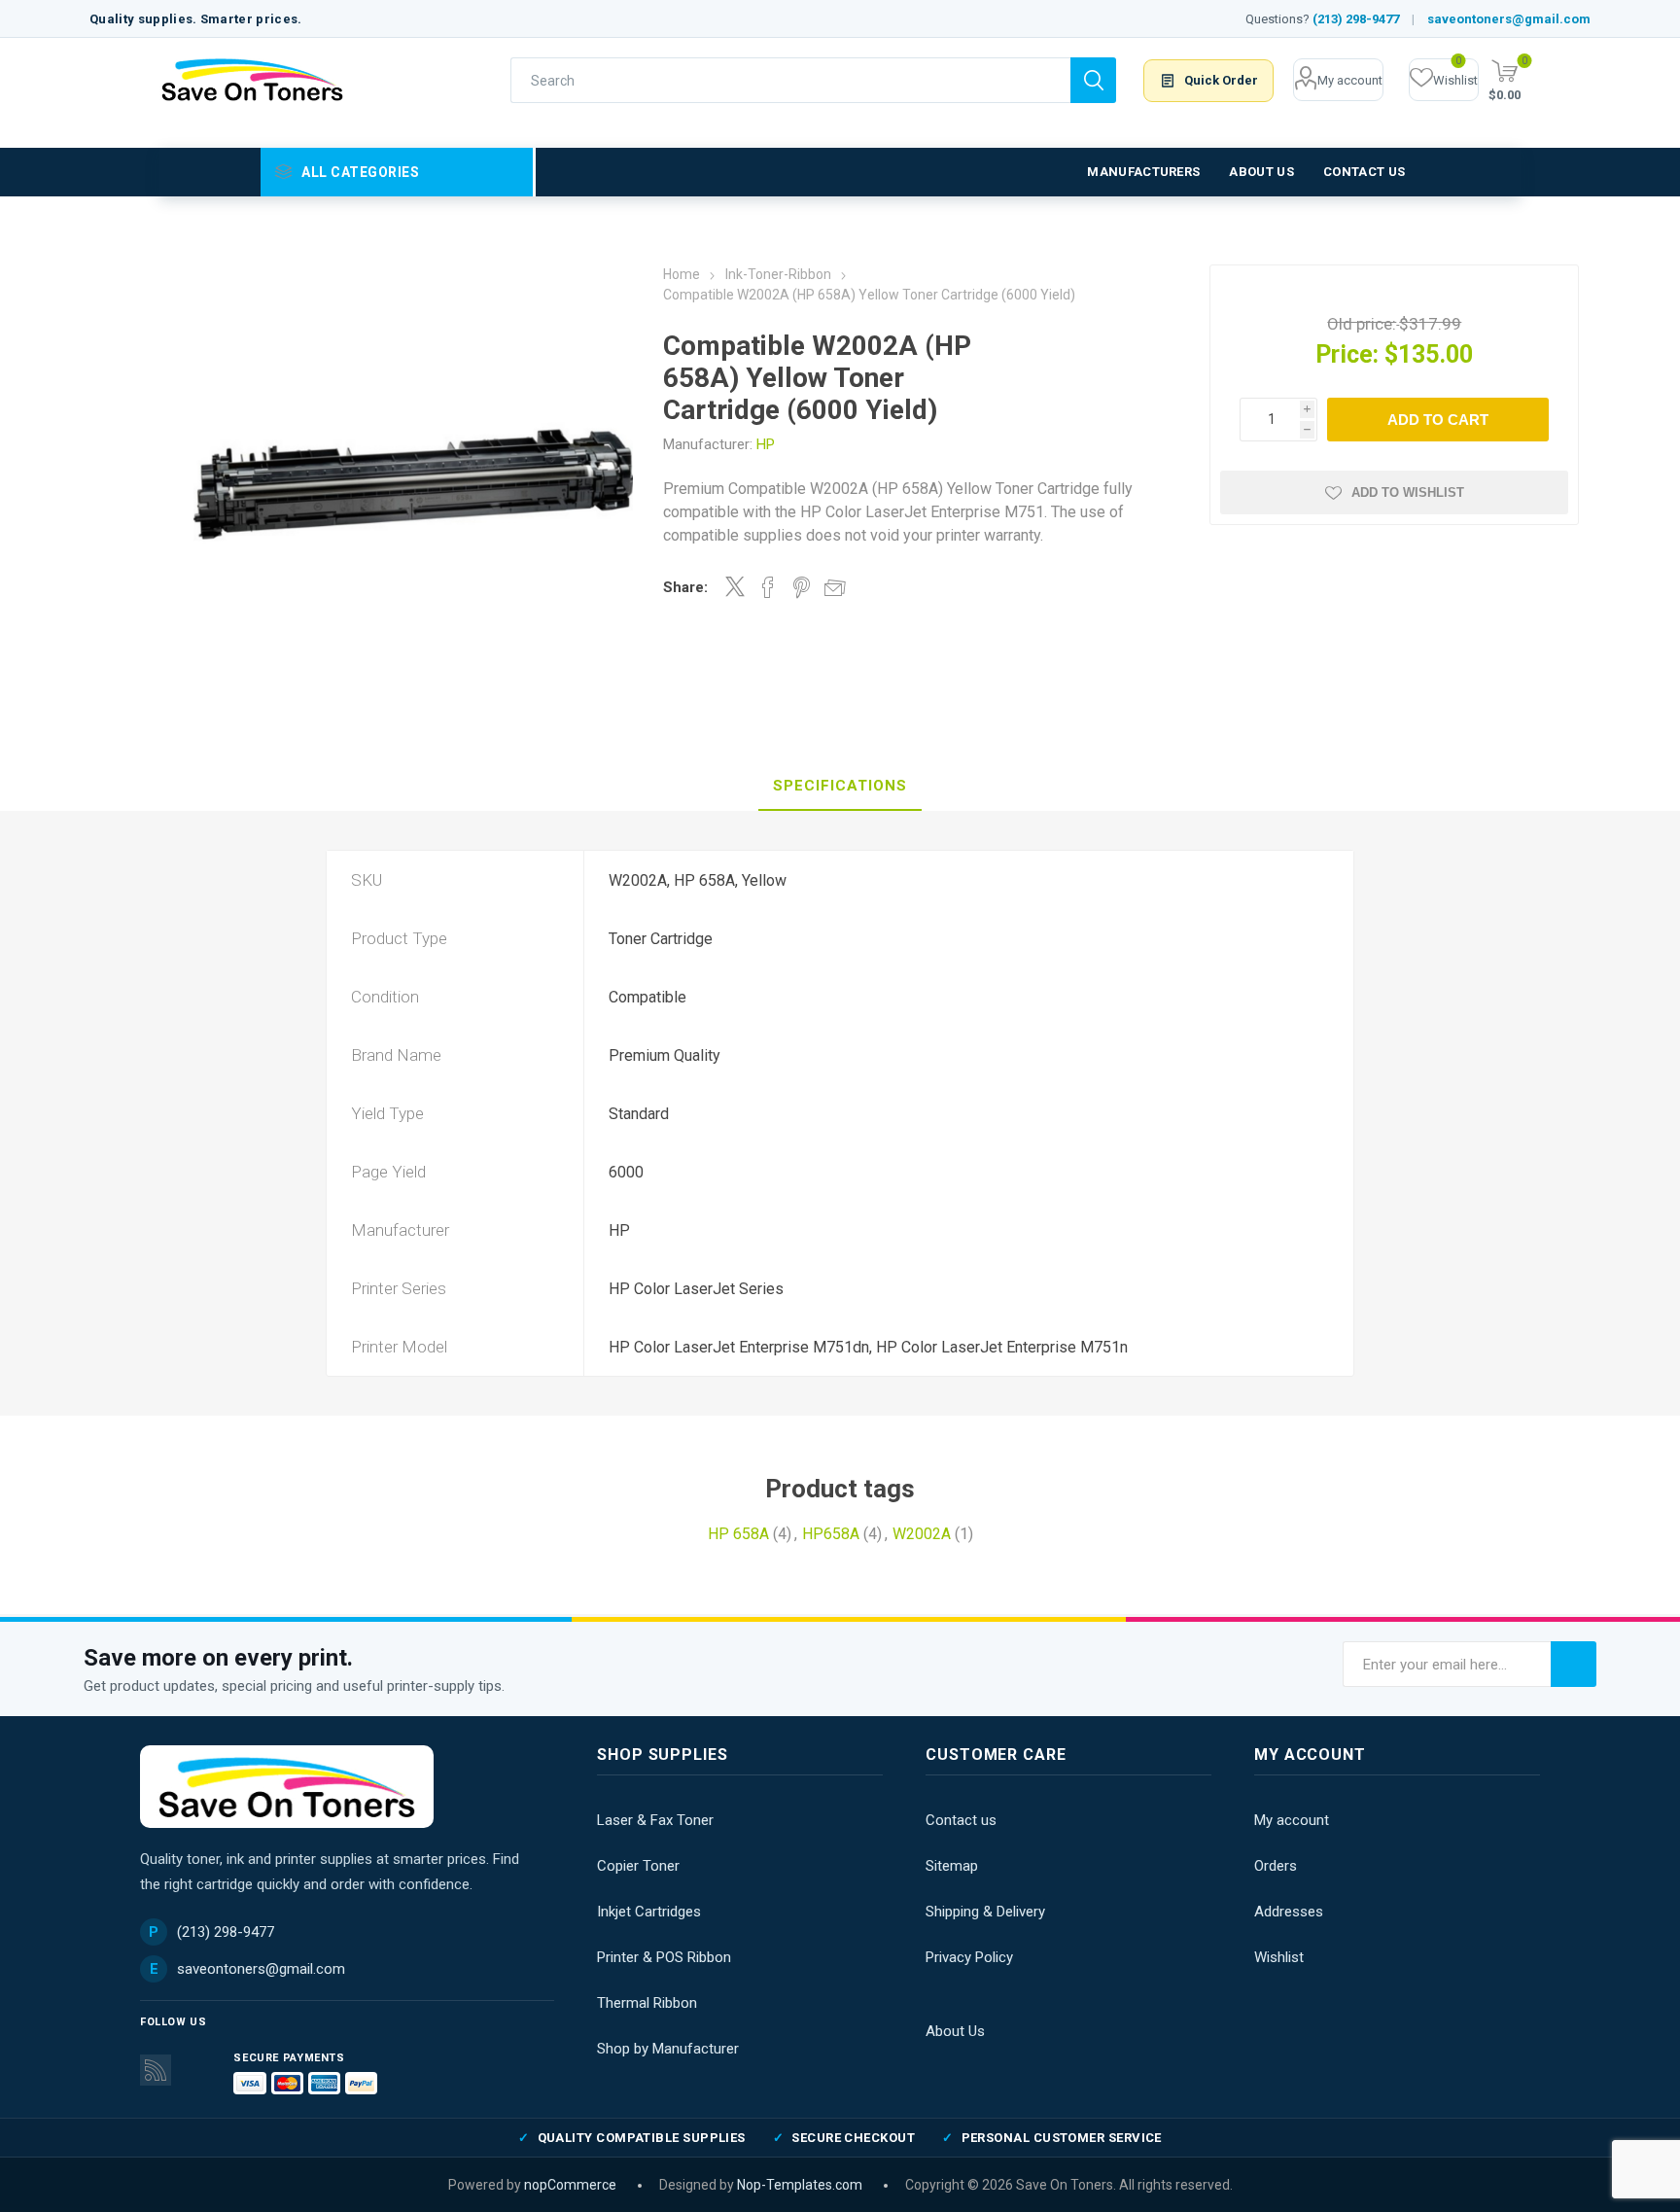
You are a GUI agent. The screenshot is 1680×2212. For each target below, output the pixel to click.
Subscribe (1574, 1664)
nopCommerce (570, 2185)
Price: (1347, 354)
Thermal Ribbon (647, 2003)
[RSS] (156, 2070)
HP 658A (738, 1534)
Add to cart (1438, 420)
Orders (1276, 1866)
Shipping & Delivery (985, 1912)
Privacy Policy (969, 1957)
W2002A (922, 1534)
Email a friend (835, 587)
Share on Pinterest (802, 587)
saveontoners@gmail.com (1509, 19)
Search (1093, 80)
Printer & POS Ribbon (664, 1957)
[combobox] (790, 80)
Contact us (961, 1820)
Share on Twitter (735, 586)
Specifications (840, 786)
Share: (685, 587)
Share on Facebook (768, 587)
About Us (955, 2031)
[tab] (840, 787)
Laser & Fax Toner (655, 1820)
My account (1350, 80)
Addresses (1289, 1912)
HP (766, 444)
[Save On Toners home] (287, 1787)
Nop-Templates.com (800, 2185)
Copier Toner (638, 1866)
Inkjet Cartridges (649, 1912)
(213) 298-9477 (1356, 19)
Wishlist (1279, 1957)
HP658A (831, 1534)
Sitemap (952, 1866)
